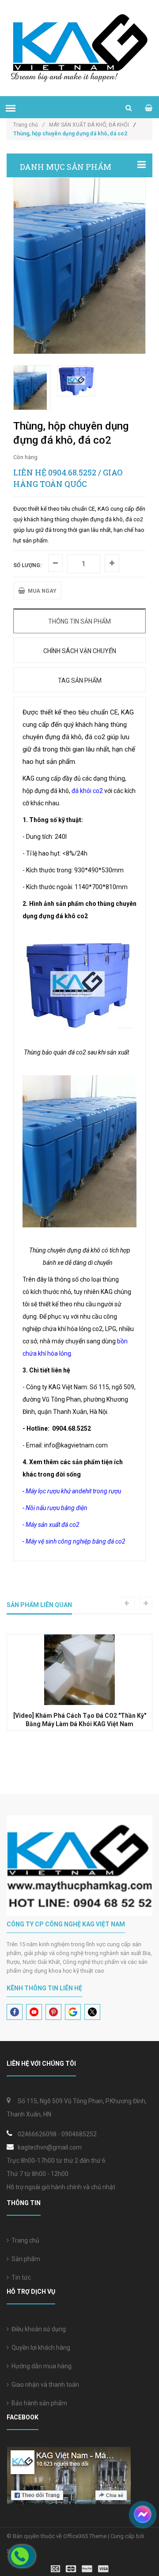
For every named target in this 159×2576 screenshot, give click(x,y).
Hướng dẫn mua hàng (40, 2366)
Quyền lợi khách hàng (40, 2348)
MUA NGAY (41, 591)
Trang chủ (24, 2240)
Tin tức (20, 2277)
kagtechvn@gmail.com (50, 2147)
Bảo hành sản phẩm (38, 2403)
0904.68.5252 (72, 472)
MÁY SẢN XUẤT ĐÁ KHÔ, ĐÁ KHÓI (89, 125)
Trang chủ (29, 125)
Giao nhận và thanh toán (44, 2385)
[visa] (80, 2568)
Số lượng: (27, 565)
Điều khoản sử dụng (37, 2329)
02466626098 (37, 2134)
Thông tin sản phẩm (79, 621)
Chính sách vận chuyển (80, 651)
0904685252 (79, 2134)
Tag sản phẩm (80, 680)
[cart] (149, 108)
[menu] (11, 108)
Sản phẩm (25, 2259)
